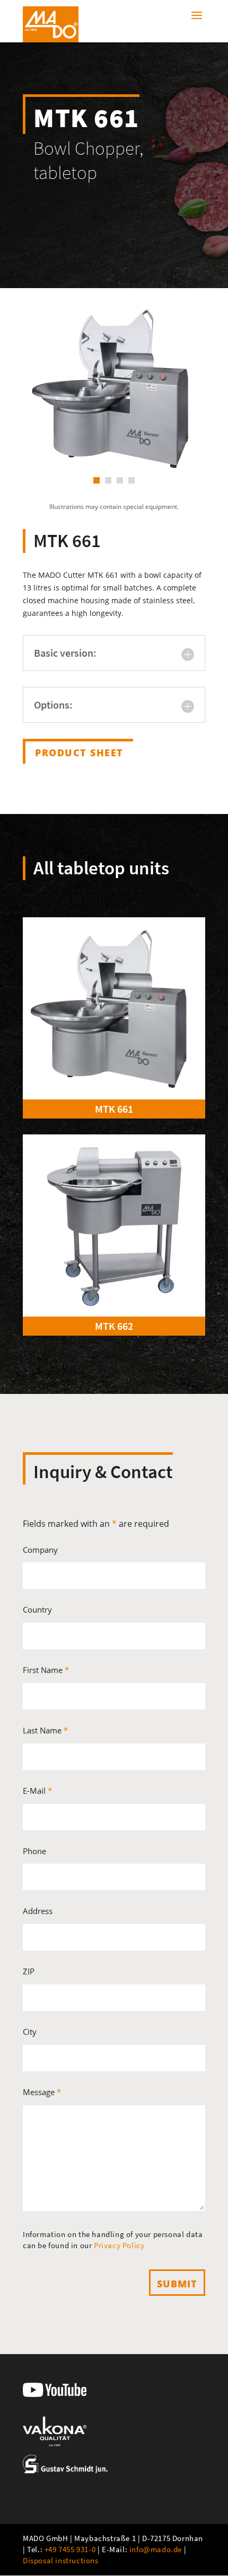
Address (38, 1911)
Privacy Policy (119, 2245)
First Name (46, 1670)
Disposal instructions (61, 2560)
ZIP (29, 1971)
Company (40, 1550)
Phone (34, 1851)
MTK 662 (114, 1326)
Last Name (45, 1730)
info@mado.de (156, 2549)
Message (42, 2092)
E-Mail (37, 1791)
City (30, 2032)
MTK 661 (114, 1109)
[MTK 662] (114, 1226)
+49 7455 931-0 (70, 2549)
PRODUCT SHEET (79, 753)
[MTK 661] (114, 1008)
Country (37, 1609)
